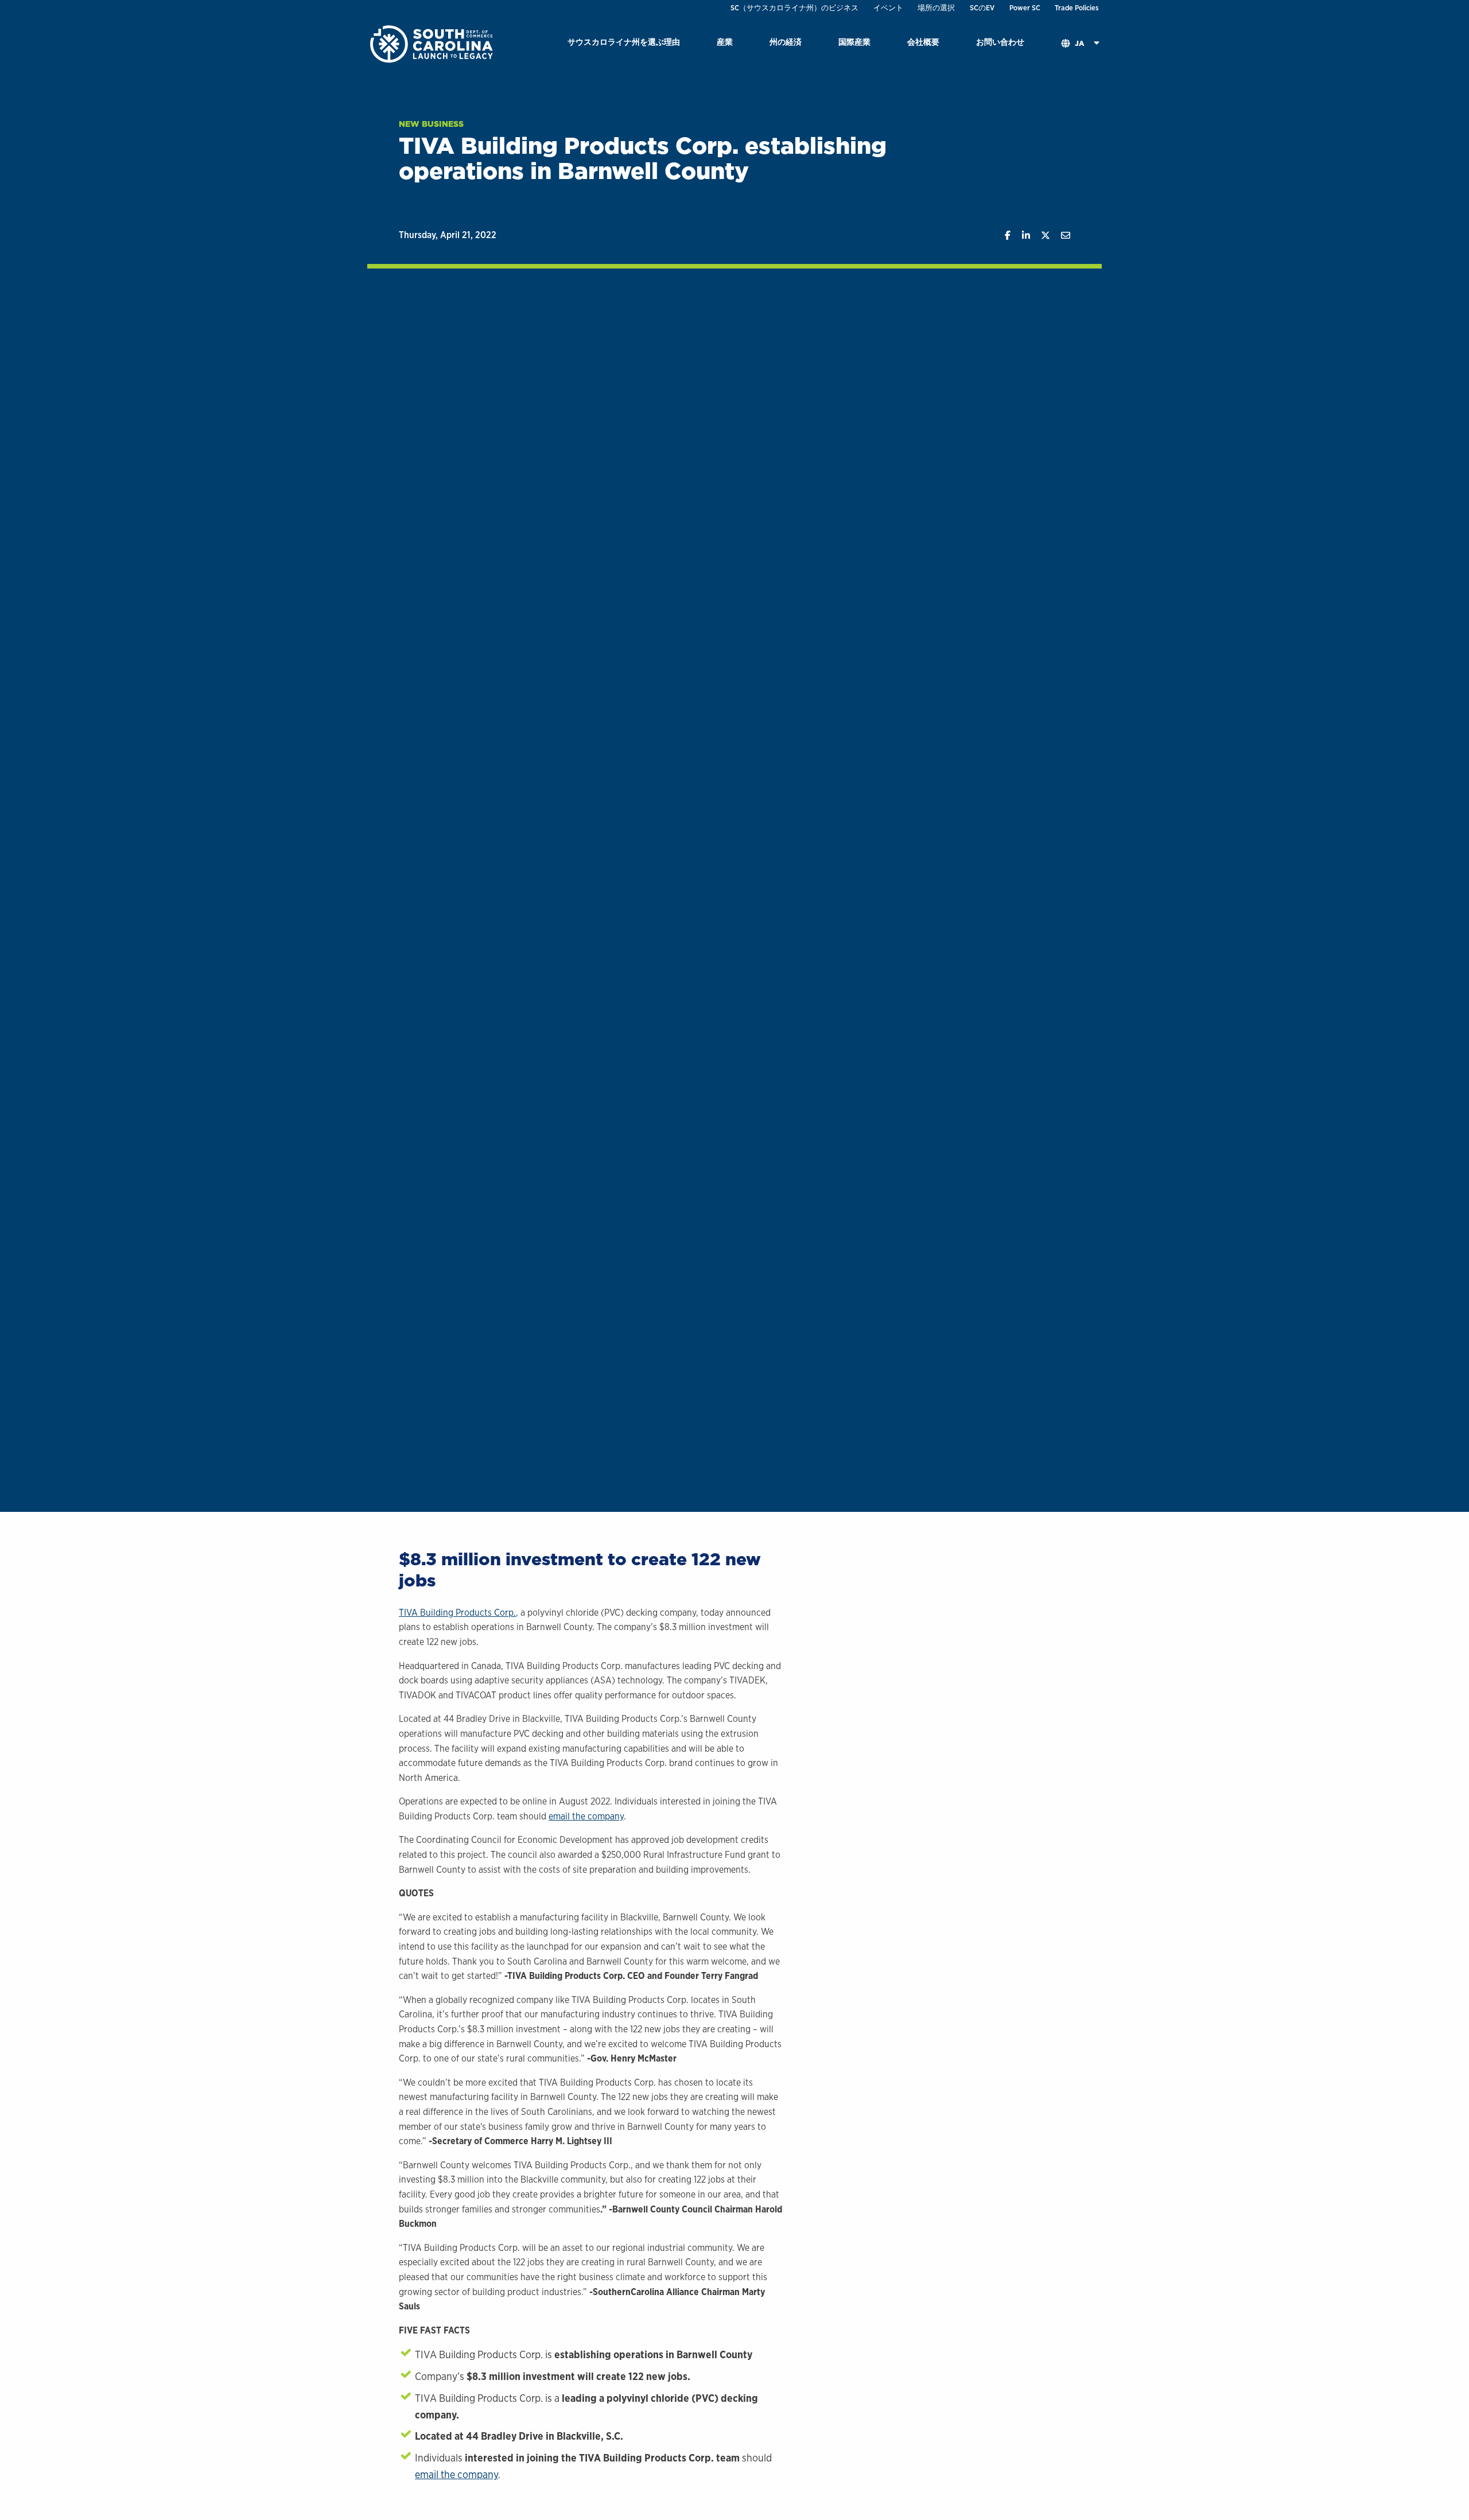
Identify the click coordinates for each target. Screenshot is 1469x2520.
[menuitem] (624, 44)
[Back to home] (433, 43)
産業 (725, 42)
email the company (586, 1816)
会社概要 (923, 42)
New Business (431, 124)
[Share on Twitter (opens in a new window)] (1040, 236)
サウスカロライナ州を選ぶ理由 (624, 42)
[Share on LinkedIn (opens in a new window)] (1020, 236)
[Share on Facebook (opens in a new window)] (1002, 236)
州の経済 (786, 42)
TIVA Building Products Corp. (457, 1613)
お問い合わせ (1000, 42)
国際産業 (854, 42)
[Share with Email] (1060, 236)
